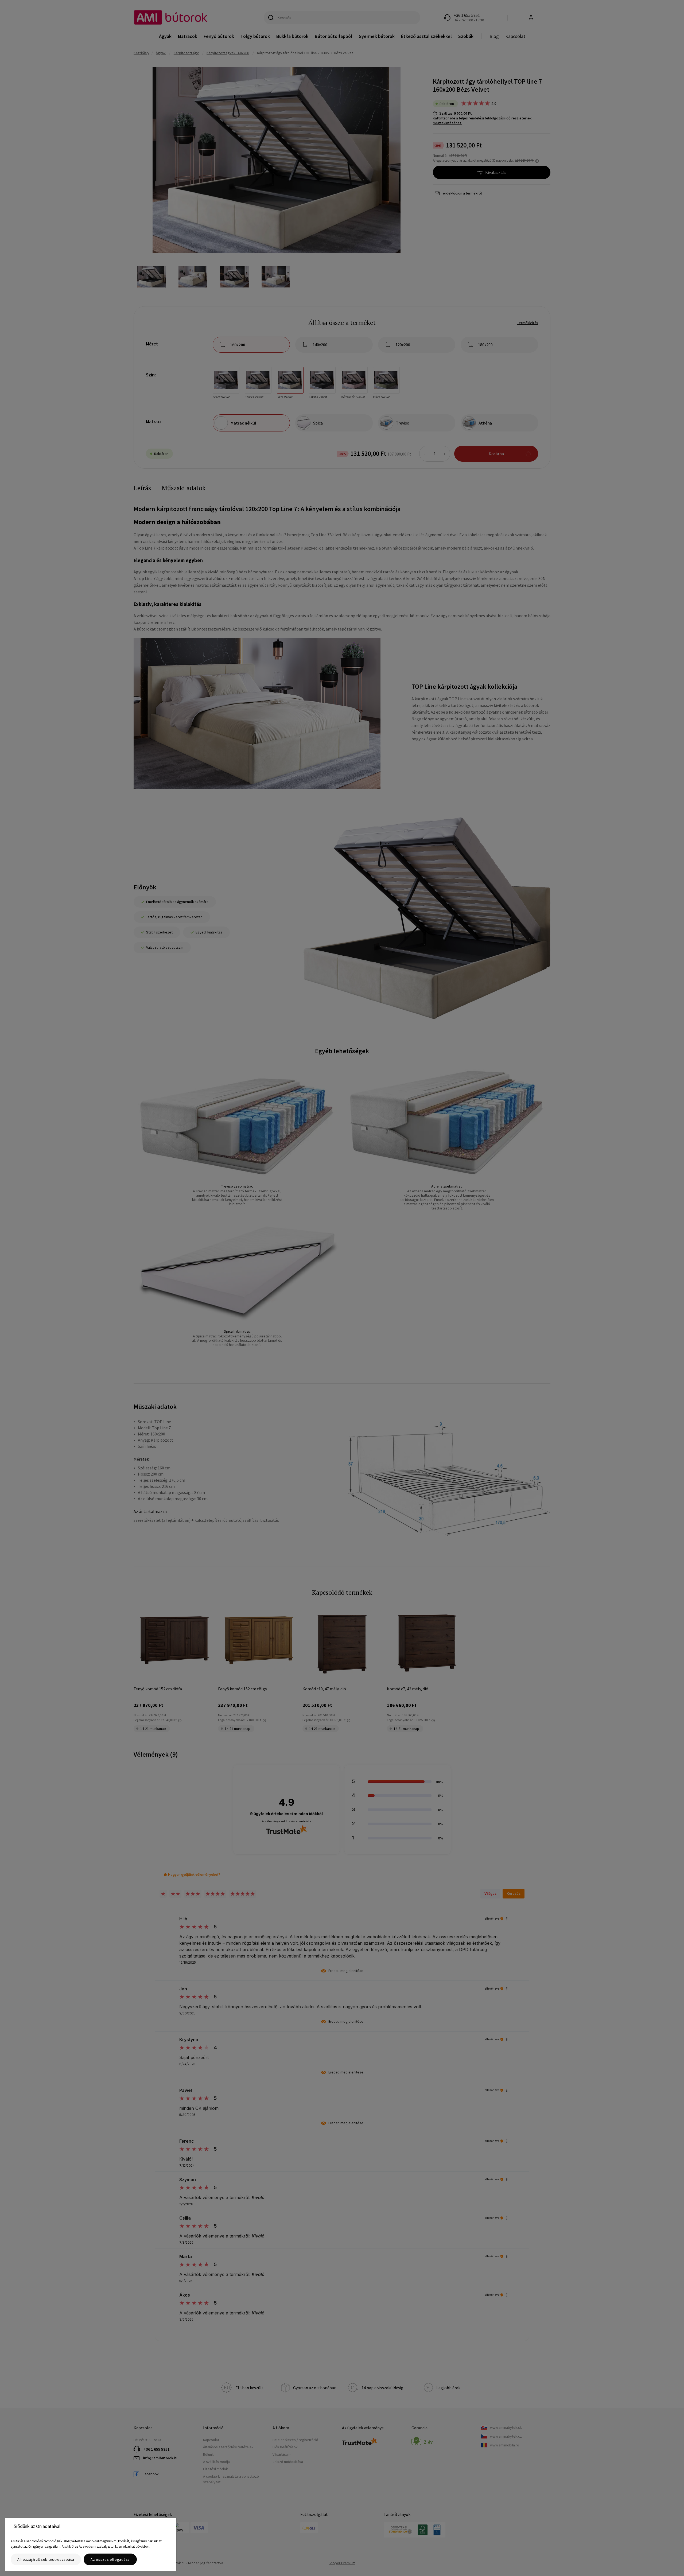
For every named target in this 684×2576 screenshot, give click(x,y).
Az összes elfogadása (110, 2559)
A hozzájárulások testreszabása (46, 2559)
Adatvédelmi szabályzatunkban (100, 2546)
